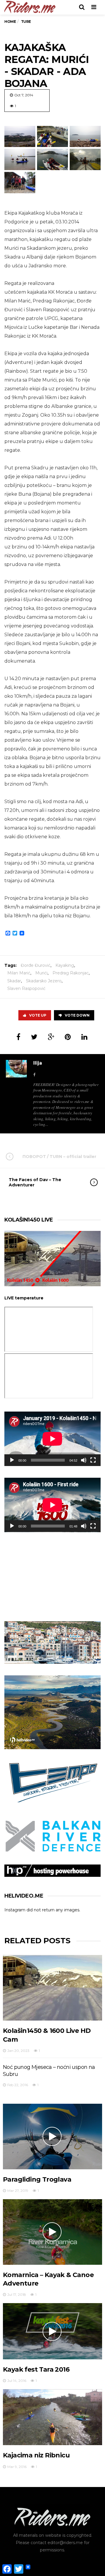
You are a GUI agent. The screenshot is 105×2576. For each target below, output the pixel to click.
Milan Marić (19, 973)
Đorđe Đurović (36, 965)
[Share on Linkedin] (84, 1037)
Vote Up (38, 1015)
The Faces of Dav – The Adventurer (35, 1182)
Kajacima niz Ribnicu (36, 2455)
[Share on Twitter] (34, 1037)
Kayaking (65, 965)
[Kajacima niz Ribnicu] (52, 2417)
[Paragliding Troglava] (52, 2137)
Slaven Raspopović (26, 988)
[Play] (12, 1460)
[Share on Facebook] (18, 1037)
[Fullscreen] (93, 1460)
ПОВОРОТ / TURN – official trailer (59, 1157)
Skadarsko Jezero (44, 981)
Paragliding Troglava (37, 2179)
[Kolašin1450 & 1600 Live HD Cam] (52, 1988)
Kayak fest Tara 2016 (36, 2369)
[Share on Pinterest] (68, 1037)
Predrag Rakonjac (71, 973)
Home (10, 22)
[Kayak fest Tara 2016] (52, 2331)
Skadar (14, 981)
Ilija (38, 1063)
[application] (52, 1439)
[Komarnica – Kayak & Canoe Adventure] (52, 2232)
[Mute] (84, 1460)
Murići (41, 973)
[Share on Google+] (51, 1037)
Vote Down (77, 1015)
